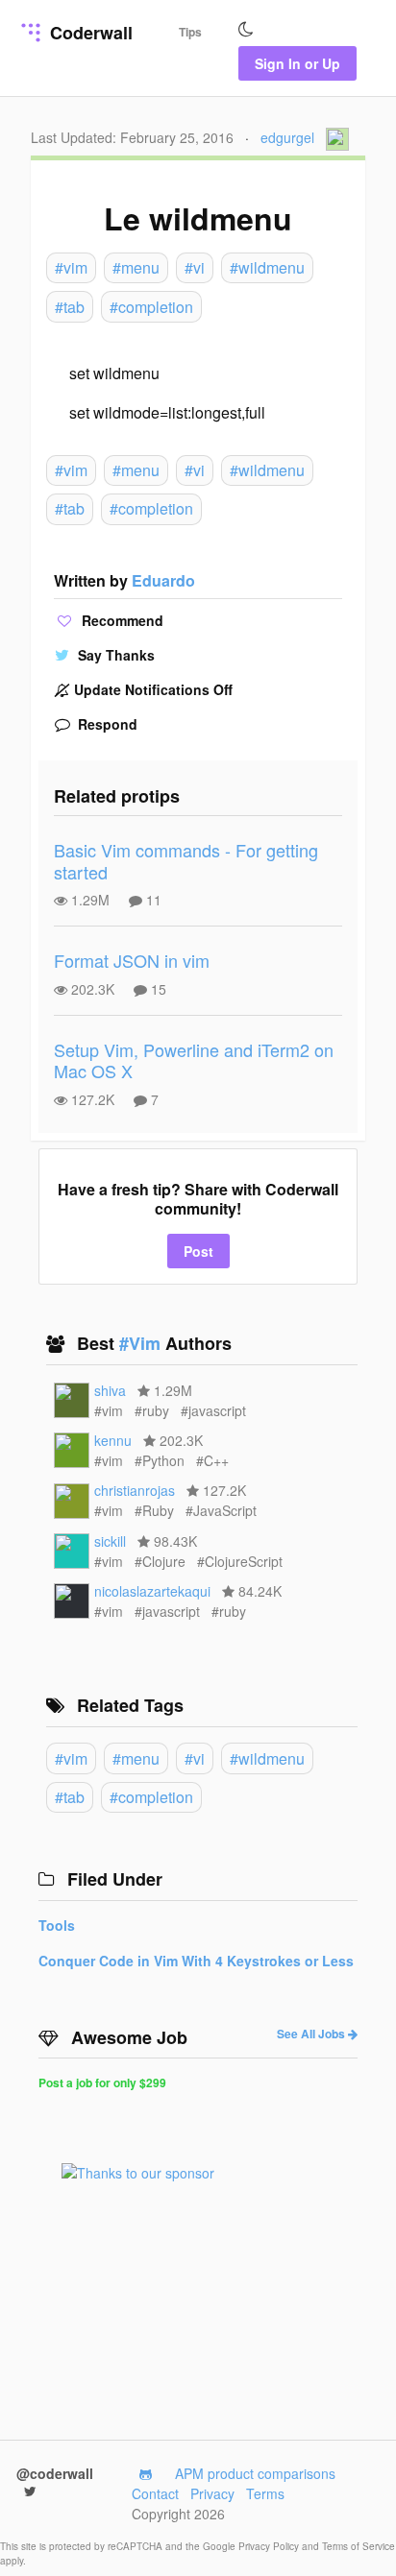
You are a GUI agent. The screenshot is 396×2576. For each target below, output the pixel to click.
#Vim (142, 1343)
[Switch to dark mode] (246, 30)
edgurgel (287, 137)
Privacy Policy (270, 2546)
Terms (265, 2493)
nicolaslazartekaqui (152, 1591)
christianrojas (135, 1490)
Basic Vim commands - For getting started (186, 861)
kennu (113, 1440)
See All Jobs (312, 2034)
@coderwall (55, 2473)
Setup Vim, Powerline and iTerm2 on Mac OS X (194, 1060)
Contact (155, 2493)
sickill (110, 1541)
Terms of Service (359, 2546)
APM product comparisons (255, 2473)
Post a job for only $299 (102, 2082)
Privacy (212, 2493)
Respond (106, 724)
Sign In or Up (297, 63)
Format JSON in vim (132, 960)
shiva (110, 1390)
